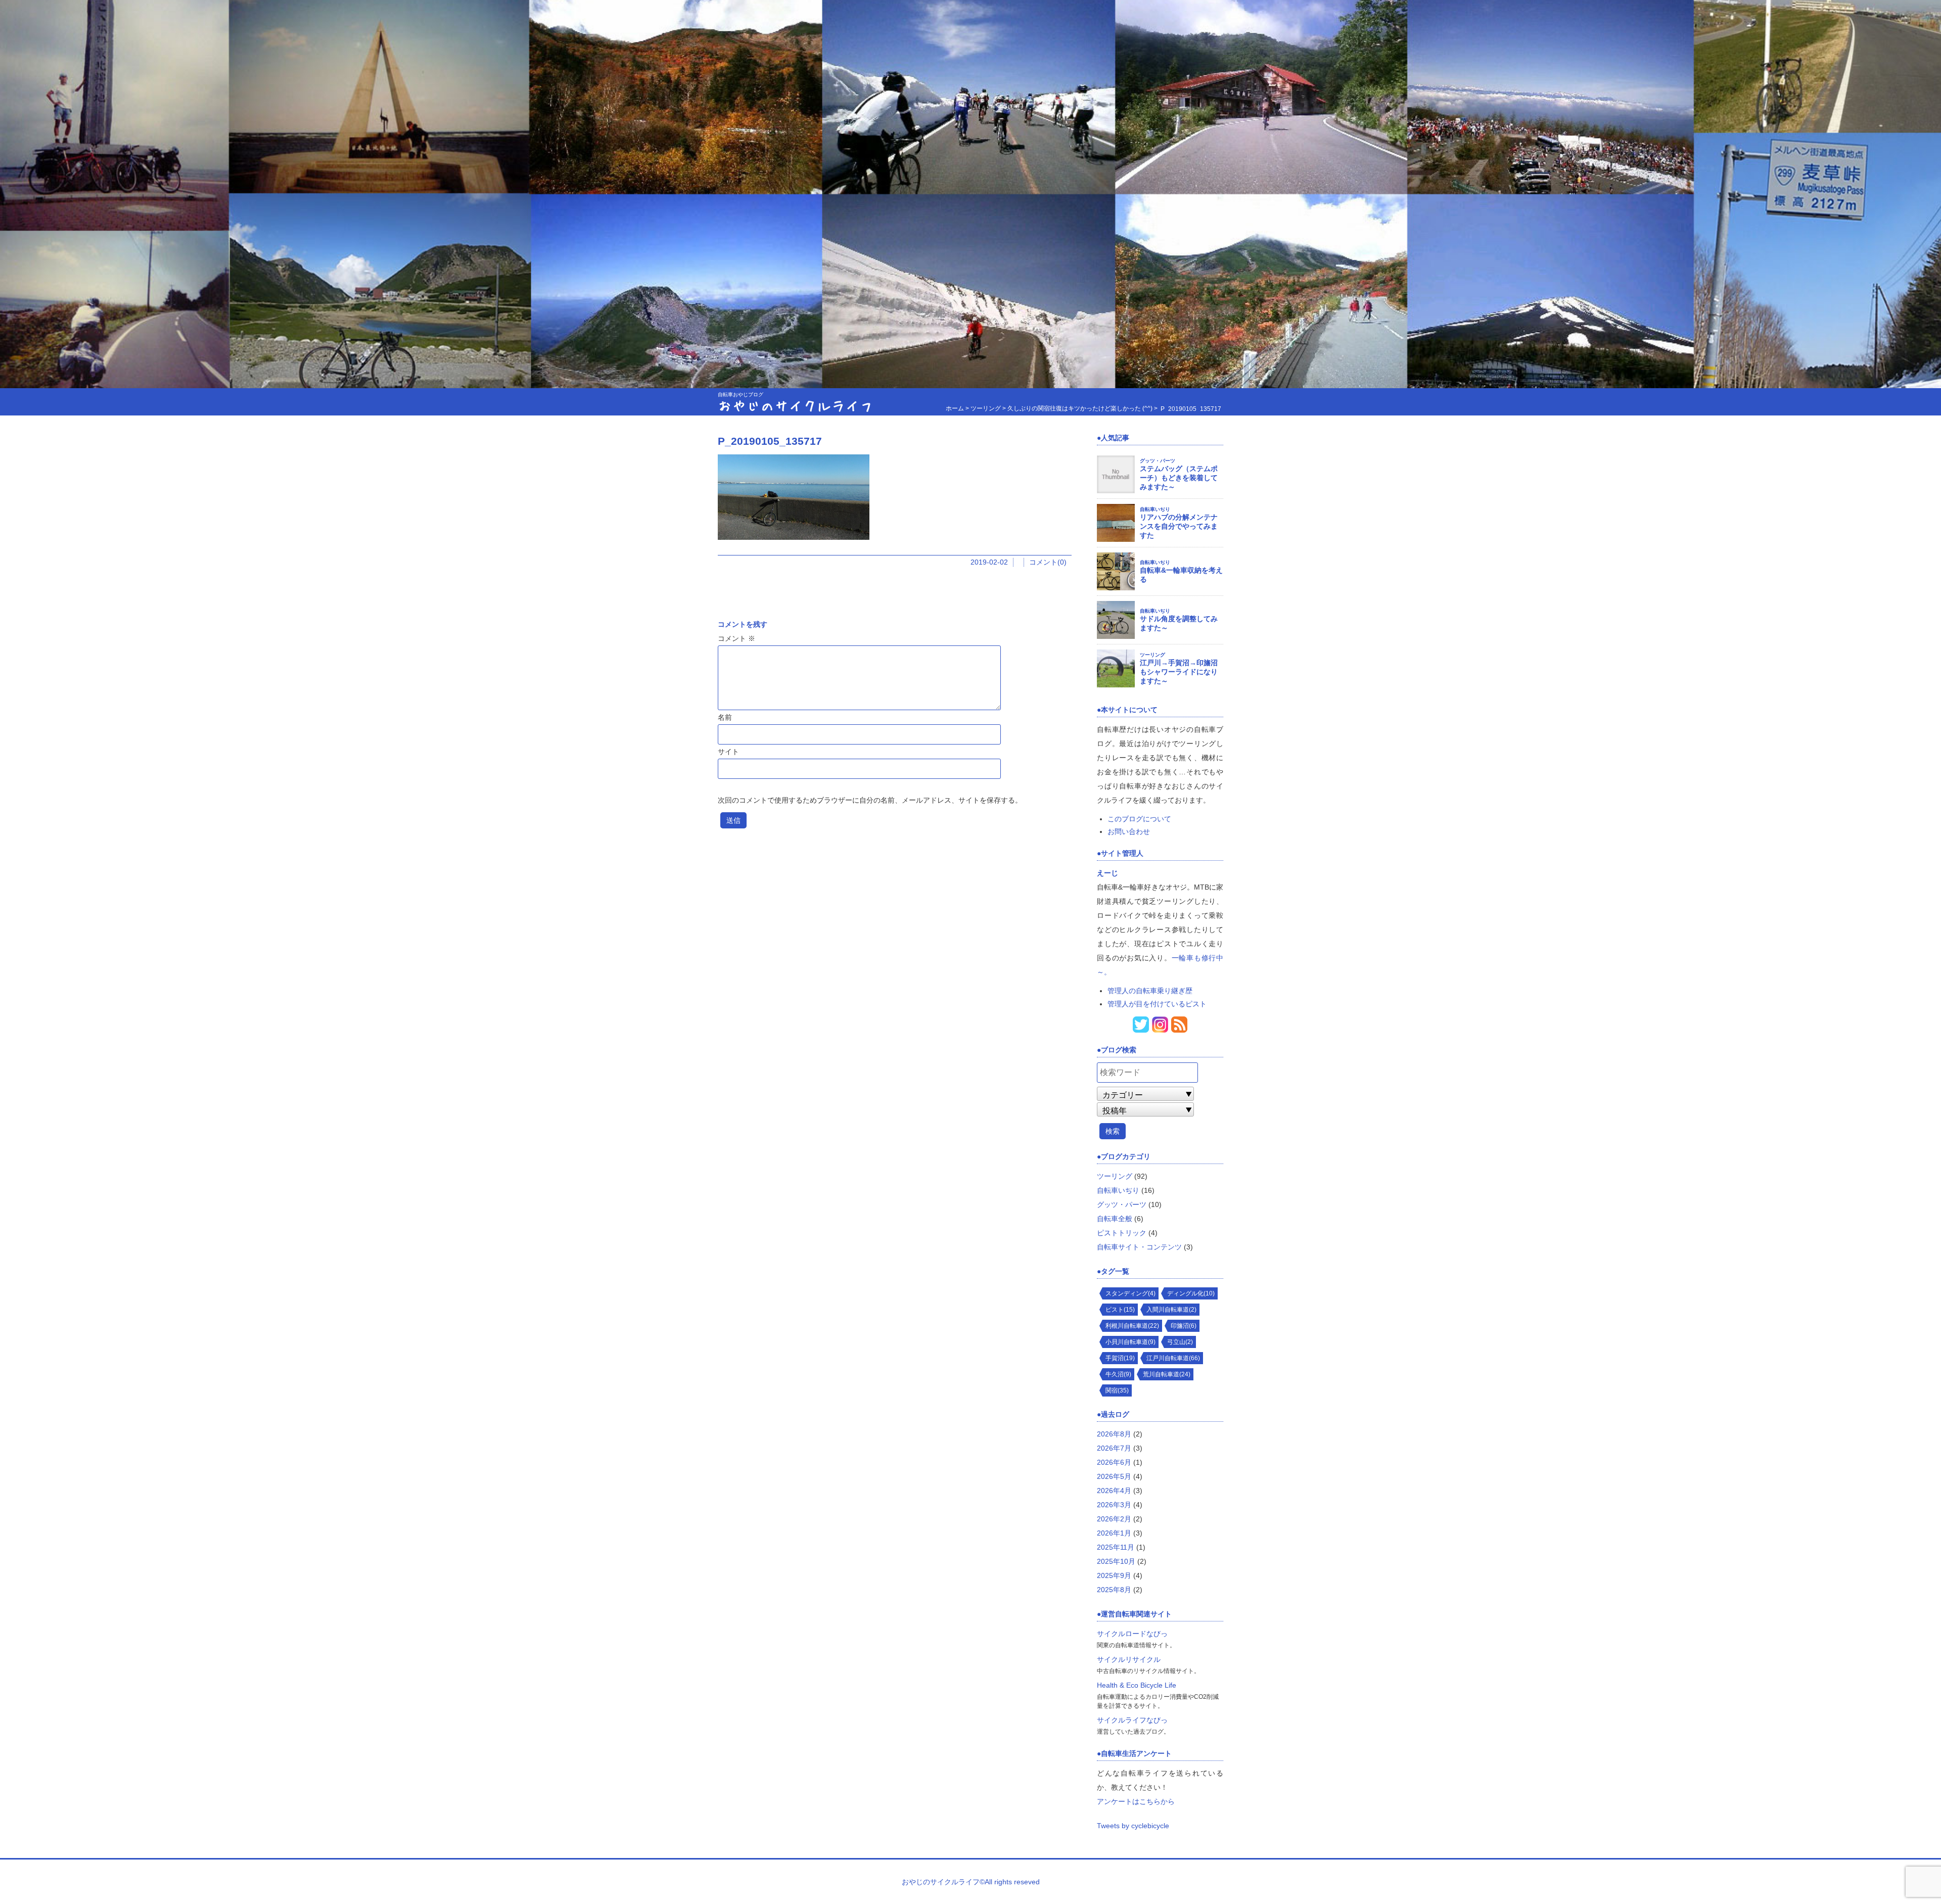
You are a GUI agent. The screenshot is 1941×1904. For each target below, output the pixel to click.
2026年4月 (1114, 1491)
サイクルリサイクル (1129, 1659)
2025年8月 (1114, 1590)
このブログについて (1139, 819)
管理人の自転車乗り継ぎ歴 (1150, 991)
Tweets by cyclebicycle (1133, 1826)
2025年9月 (1114, 1575)
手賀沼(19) (1120, 1358)
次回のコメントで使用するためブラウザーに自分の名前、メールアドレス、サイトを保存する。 (870, 800)
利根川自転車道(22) (1132, 1326)
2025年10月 (1116, 1561)
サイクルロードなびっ (1132, 1634)
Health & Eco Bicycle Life (1137, 1685)
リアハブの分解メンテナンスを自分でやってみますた (1179, 526)
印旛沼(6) (1184, 1326)
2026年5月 (1114, 1476)
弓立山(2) (1180, 1342)
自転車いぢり (1155, 509)
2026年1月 (1114, 1533)
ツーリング (1152, 655)
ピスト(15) (1120, 1310)
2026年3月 (1114, 1505)
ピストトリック (1122, 1233)
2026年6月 (1114, 1462)
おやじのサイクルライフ (796, 405)
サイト (728, 752)
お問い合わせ (1129, 831)
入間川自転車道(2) (1171, 1310)
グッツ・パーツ (1158, 461)
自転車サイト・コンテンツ (1139, 1247)
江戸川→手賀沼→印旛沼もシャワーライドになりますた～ (1179, 672)
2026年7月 (1114, 1448)
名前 (725, 717)
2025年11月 (1116, 1547)
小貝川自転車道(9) (1130, 1342)
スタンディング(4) (1130, 1293)
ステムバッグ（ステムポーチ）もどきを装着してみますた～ (1179, 478)
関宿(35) (1117, 1390)
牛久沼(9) (1118, 1374)
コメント (736, 638)
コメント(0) (1048, 562)
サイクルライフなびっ (1132, 1720)
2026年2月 (1114, 1519)
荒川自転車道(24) (1167, 1374)
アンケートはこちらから (1136, 1801)
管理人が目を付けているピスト (1157, 1004)
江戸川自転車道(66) (1173, 1358)
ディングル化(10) (1191, 1293)
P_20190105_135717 (770, 441)
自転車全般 (1115, 1219)
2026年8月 (1114, 1434)
